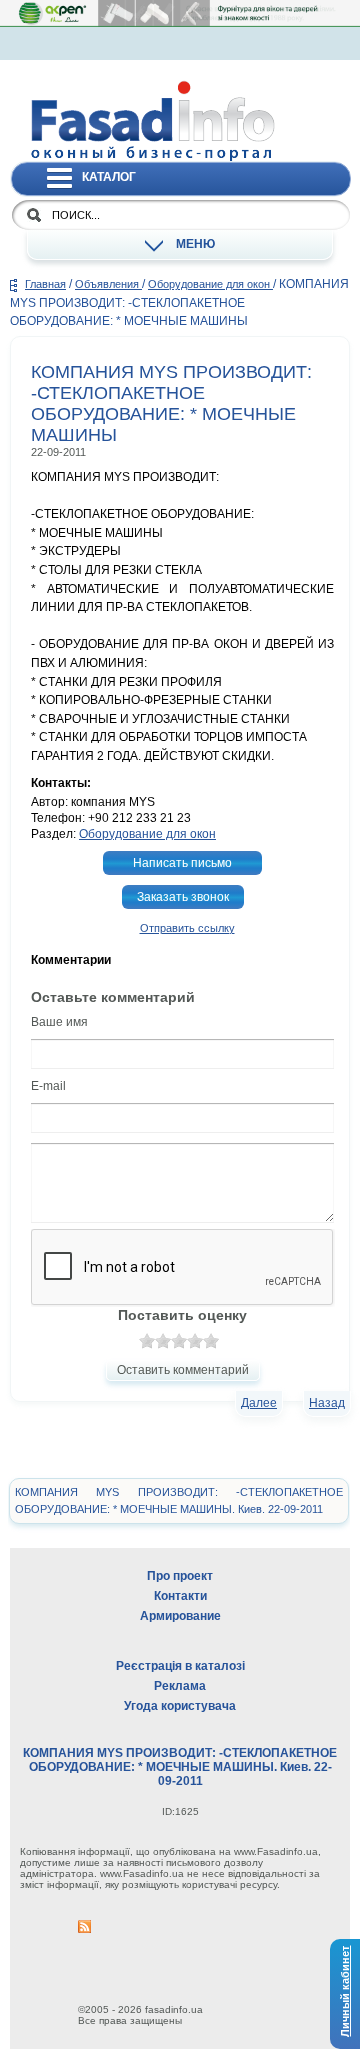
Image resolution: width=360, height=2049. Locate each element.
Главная (45, 284)
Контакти (180, 1596)
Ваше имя (59, 1022)
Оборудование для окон (210, 284)
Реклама (180, 1686)
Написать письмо (182, 863)
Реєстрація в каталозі (180, 1666)
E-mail (48, 1086)
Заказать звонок (183, 897)
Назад (327, 1403)
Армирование (180, 1616)
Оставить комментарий (183, 1370)
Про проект (180, 1576)
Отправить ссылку (187, 928)
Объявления (108, 284)
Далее (259, 1403)
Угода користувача (180, 1706)
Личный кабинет (345, 1991)
